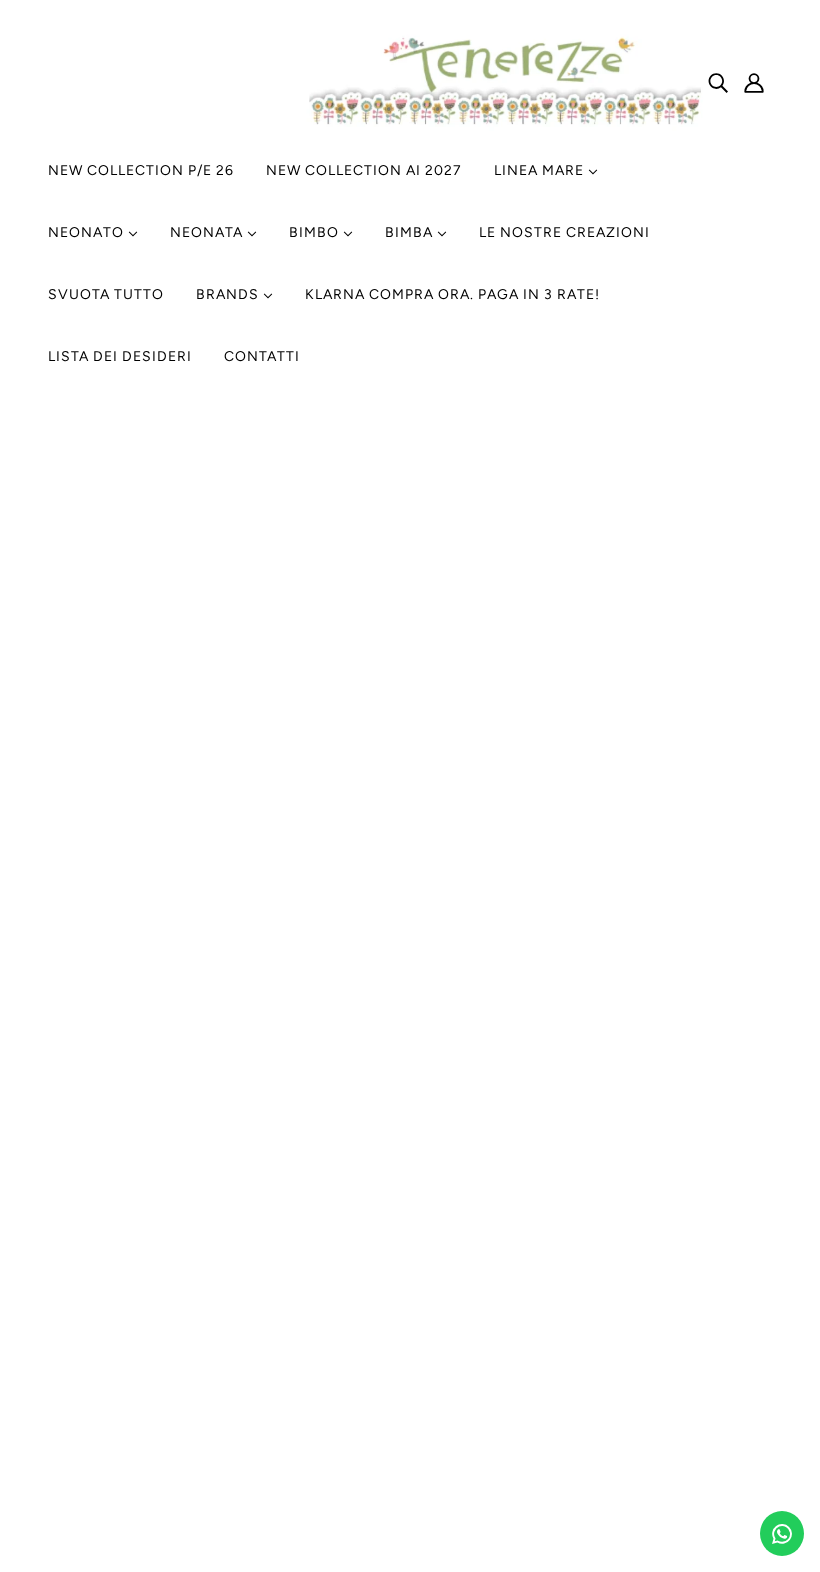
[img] (718, 82)
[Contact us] (782, 1533)
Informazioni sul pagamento (646, 1023)
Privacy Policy (354, 999)
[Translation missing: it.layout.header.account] (754, 82)
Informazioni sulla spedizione (650, 951)
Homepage (326, 674)
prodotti (621, 674)
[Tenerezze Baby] (503, 125)
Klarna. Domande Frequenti (643, 1047)
